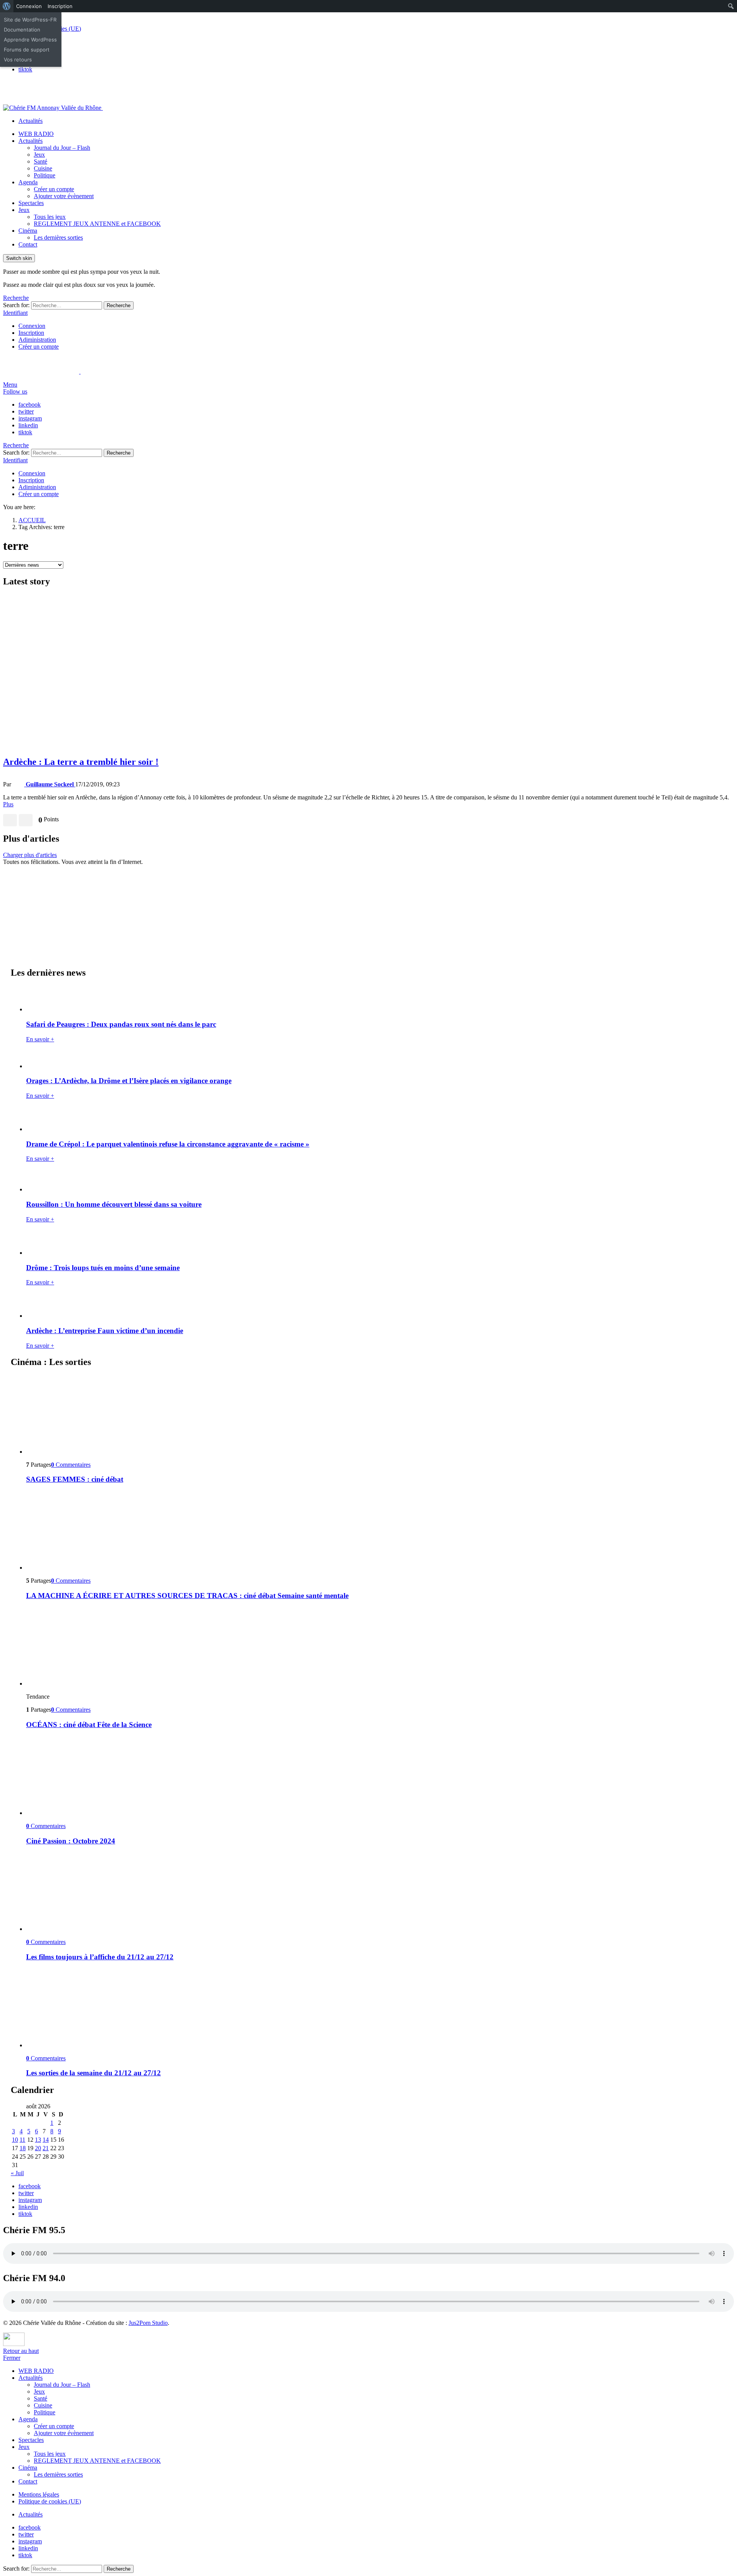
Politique (45, 175)
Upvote (10, 820)
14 (46, 2140)
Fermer (12, 2358)
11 (22, 2140)
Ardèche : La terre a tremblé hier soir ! (81, 762)
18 (23, 2148)
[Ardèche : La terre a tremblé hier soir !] (368, 672)
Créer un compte (54, 189)
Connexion (32, 326)
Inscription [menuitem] (60, 6)
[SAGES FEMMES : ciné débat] (376, 1415)
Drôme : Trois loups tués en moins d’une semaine (103, 1268)
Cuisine (43, 168)
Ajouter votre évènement (64, 196)
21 (46, 2148)
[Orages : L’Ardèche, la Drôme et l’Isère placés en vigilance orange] (376, 1059)
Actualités (31, 121)
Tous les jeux (50, 217)
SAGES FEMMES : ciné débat (75, 1479)
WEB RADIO (36, 134)
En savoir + (40, 1039)
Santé (40, 161)
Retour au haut (21, 2351)
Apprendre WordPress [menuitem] (30, 40)
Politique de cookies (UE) (50, 2501)
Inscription (31, 333)
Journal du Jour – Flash (62, 148)
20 (38, 2148)
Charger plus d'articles (30, 855)
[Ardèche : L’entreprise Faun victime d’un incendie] (376, 1306)
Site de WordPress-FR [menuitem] (30, 20)
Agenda (28, 182)
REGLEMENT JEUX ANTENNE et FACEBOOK (97, 224)
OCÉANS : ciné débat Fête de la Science (89, 1725)
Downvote (26, 820)
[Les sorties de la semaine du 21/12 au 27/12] (376, 2009)
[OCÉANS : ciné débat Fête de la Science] (376, 1647)
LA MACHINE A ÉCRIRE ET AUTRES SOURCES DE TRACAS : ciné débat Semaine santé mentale (187, 1596)
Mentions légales (39, 2494)
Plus (8, 804)
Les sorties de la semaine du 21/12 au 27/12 (93, 2073)
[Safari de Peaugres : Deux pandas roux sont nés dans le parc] (376, 999)
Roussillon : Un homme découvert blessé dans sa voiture (114, 1204)
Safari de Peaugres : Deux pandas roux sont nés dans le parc (121, 1024)
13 (38, 2140)
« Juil (17, 2173)
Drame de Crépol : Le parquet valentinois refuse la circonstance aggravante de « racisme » (168, 1144)
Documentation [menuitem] (22, 30)
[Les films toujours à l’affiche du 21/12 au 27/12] (376, 1892)
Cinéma (28, 231)
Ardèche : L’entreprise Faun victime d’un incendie (105, 1331)
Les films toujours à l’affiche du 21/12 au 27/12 (100, 1957)
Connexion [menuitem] (29, 6)
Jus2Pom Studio (148, 2323)
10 (15, 2140)
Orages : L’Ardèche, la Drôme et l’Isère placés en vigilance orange (129, 1081)
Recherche (119, 305)
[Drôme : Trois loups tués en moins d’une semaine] (376, 1243)
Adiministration (37, 340)
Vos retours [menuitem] (18, 60)
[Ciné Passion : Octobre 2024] (376, 1776)
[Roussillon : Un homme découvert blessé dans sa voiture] (376, 1181)
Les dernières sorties (58, 237)
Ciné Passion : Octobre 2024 (71, 1841)
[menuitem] (7, 6)
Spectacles (31, 203)
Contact (28, 244)
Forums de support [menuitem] (27, 50)
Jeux (39, 155)
